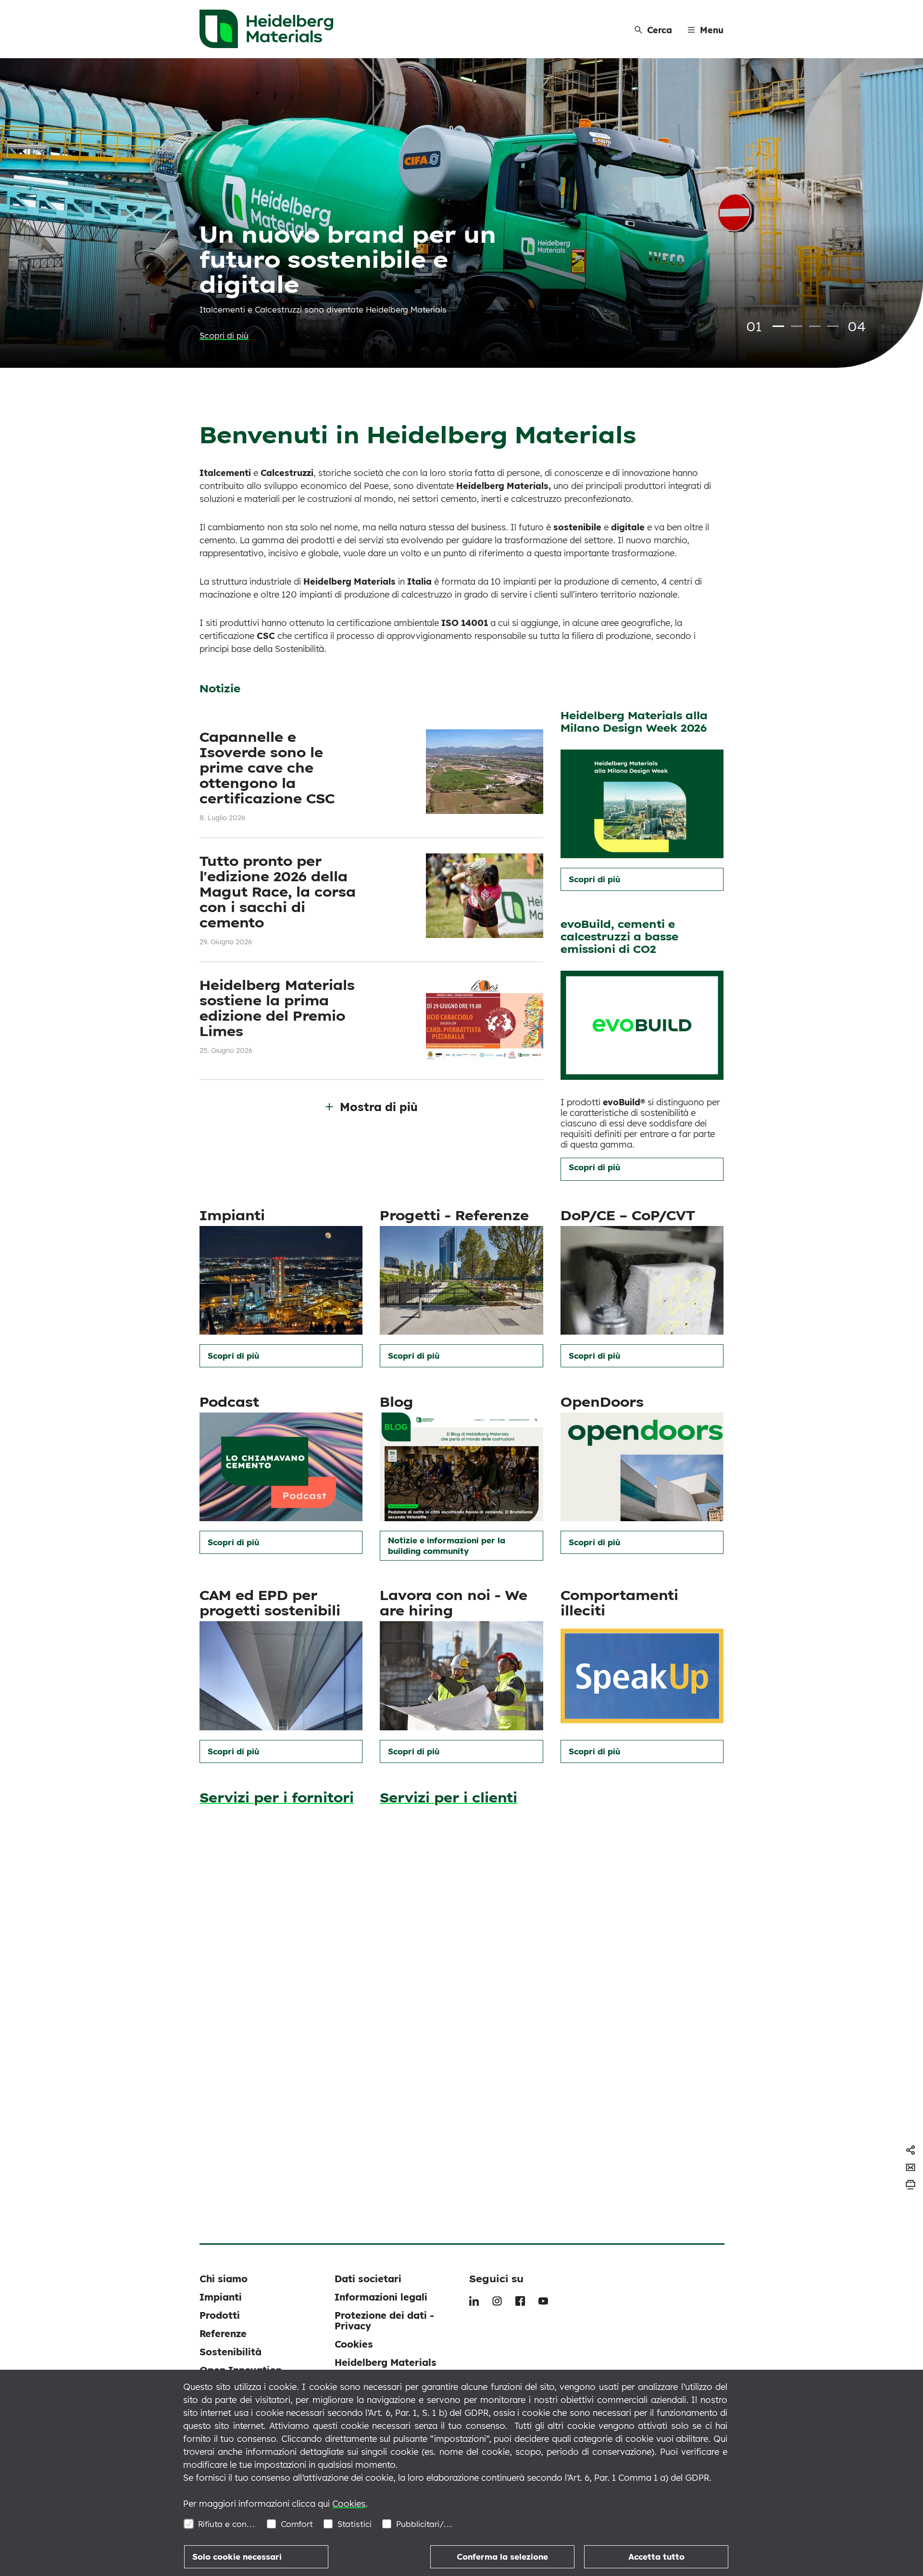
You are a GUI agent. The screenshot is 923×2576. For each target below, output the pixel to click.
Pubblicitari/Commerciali (425, 2524)
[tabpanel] (461, 213)
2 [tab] (797, 326)
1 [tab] (778, 326)
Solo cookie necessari (237, 2557)
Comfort (297, 2524)
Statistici (355, 2524)
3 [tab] (815, 326)
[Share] (911, 2150)
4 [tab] (833, 326)
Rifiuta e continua (227, 2524)
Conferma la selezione (502, 2557)
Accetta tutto (656, 2557)
